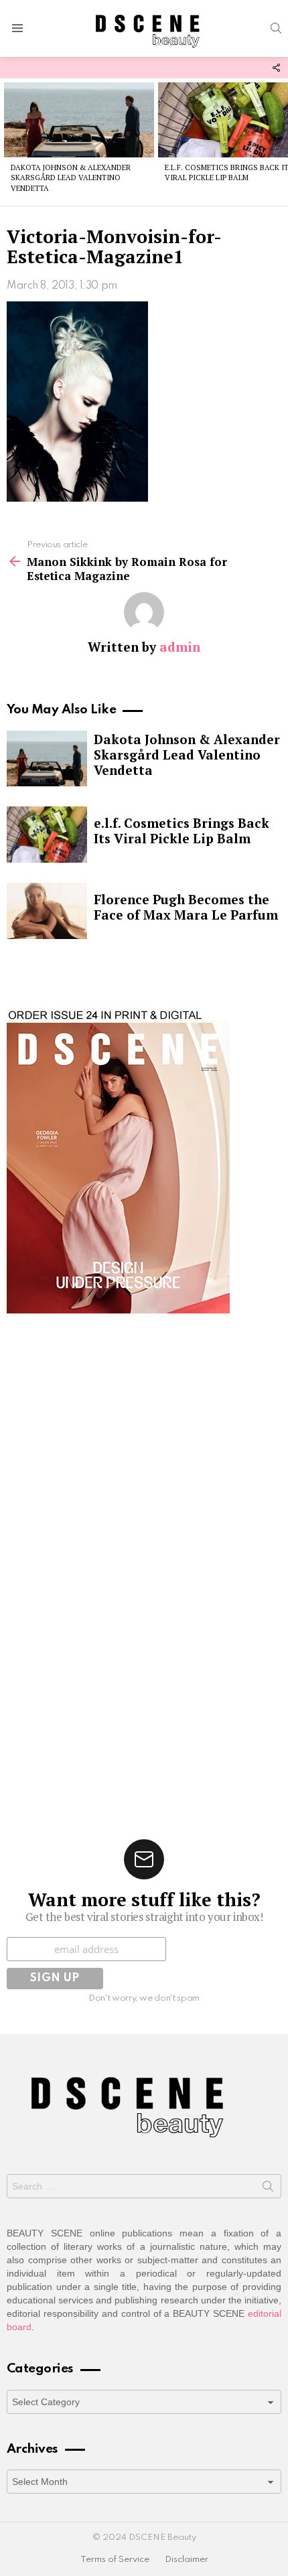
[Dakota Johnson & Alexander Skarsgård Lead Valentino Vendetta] (79, 120)
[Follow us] (276, 68)
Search (268, 2189)
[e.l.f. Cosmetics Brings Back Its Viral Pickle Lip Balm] (47, 835)
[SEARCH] (276, 28)
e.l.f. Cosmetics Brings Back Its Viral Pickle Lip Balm (182, 831)
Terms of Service (115, 2560)
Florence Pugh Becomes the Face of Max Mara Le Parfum (186, 907)
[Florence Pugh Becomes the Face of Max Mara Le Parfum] (47, 911)
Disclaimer (187, 2560)
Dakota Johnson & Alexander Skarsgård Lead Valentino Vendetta (71, 178)
